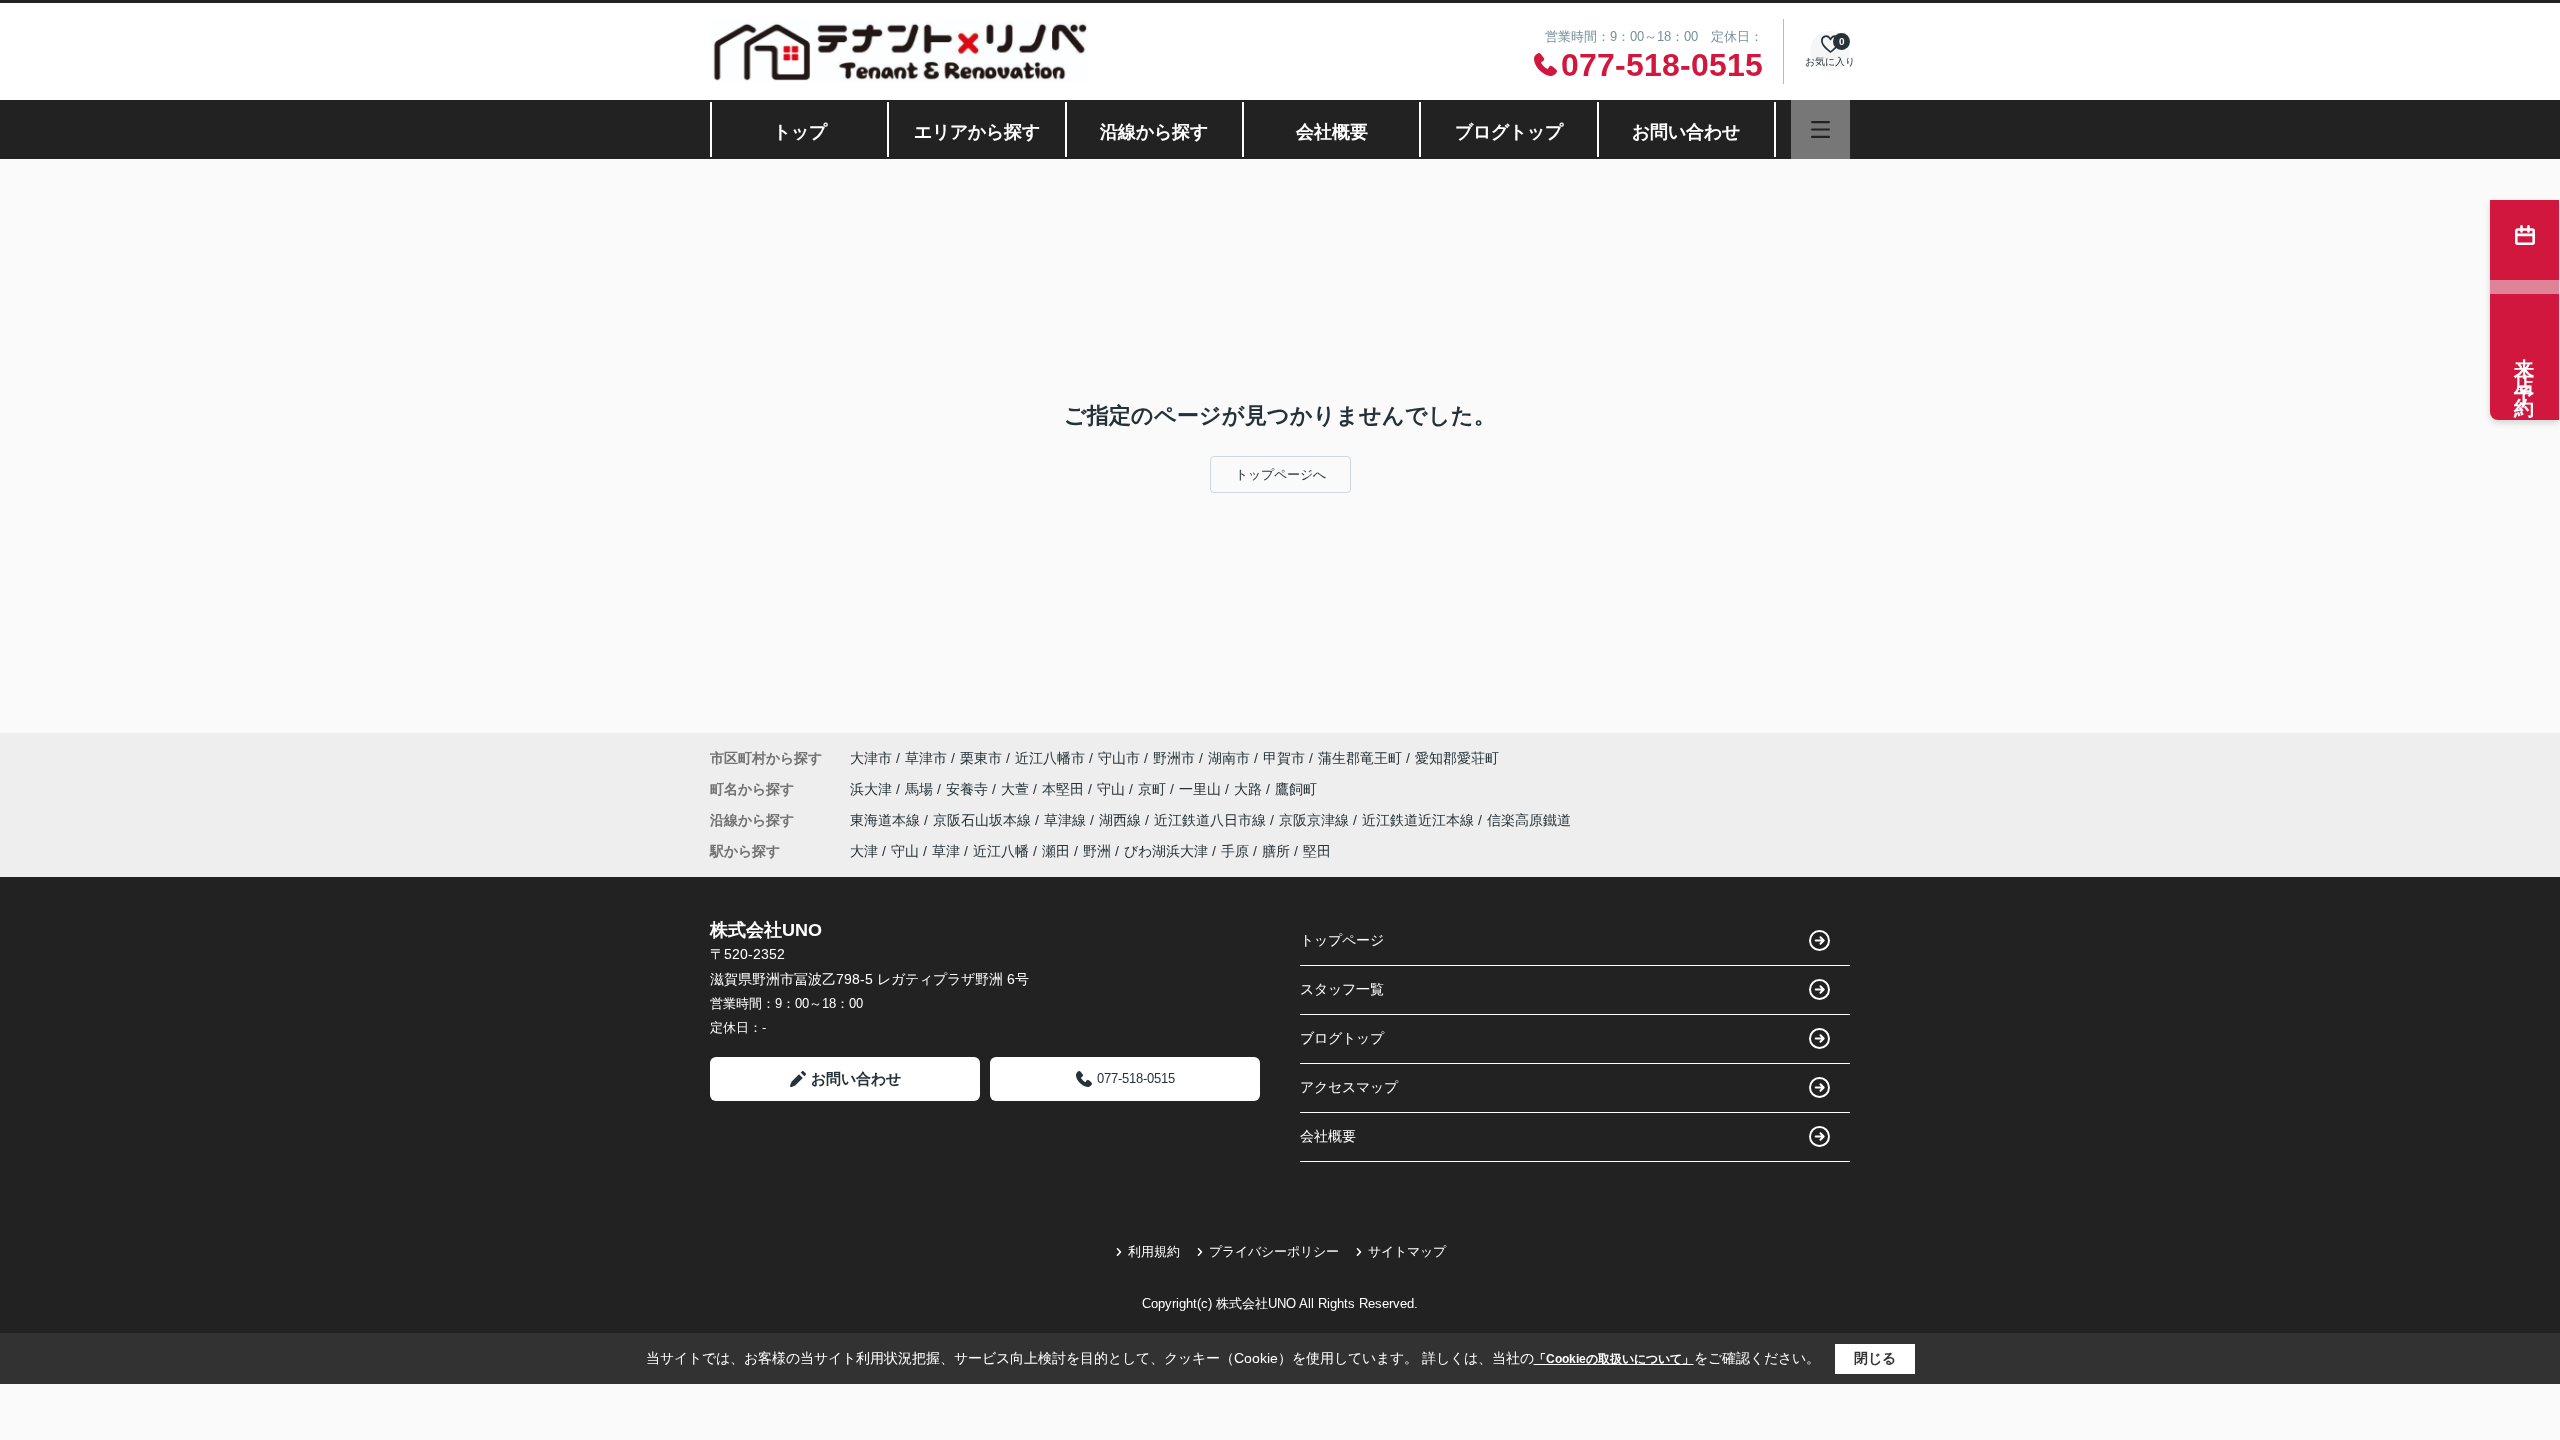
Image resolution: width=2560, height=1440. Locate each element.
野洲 (1097, 851)
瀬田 (1056, 851)
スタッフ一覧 (1342, 989)
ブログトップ (1509, 132)
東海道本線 (887, 820)
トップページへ (1280, 474)
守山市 (1119, 758)
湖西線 (1122, 820)
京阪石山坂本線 (984, 820)
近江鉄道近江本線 (1420, 820)
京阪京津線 (1316, 820)
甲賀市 (1284, 758)
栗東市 (981, 758)
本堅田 (1065, 789)
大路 (1250, 789)
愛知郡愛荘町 (1457, 758)
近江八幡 (1001, 851)
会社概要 (1332, 132)
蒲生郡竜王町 (1360, 758)
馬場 (921, 789)
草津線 (1067, 820)
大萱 (1017, 789)
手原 (1235, 851)
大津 (864, 851)
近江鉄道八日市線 (1212, 820)
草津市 (926, 758)
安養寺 (969, 789)
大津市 (871, 758)
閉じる (1875, 1358)
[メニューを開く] (1820, 129)
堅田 (1317, 851)
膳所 (1276, 851)
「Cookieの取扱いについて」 (1614, 1359)
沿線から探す (1154, 132)
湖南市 (1229, 758)
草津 (946, 851)
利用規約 (1154, 1251)
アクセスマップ (1349, 1087)
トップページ (1342, 940)
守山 (1113, 789)
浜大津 (873, 789)
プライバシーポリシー (1274, 1251)
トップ (800, 132)
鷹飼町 (1296, 789)
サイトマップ (1407, 1251)
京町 (1154, 789)
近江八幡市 (1050, 758)
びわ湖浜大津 (1166, 851)
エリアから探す (977, 132)
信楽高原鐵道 (1529, 820)
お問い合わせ (1686, 132)
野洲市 (1174, 758)
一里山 (1202, 789)
